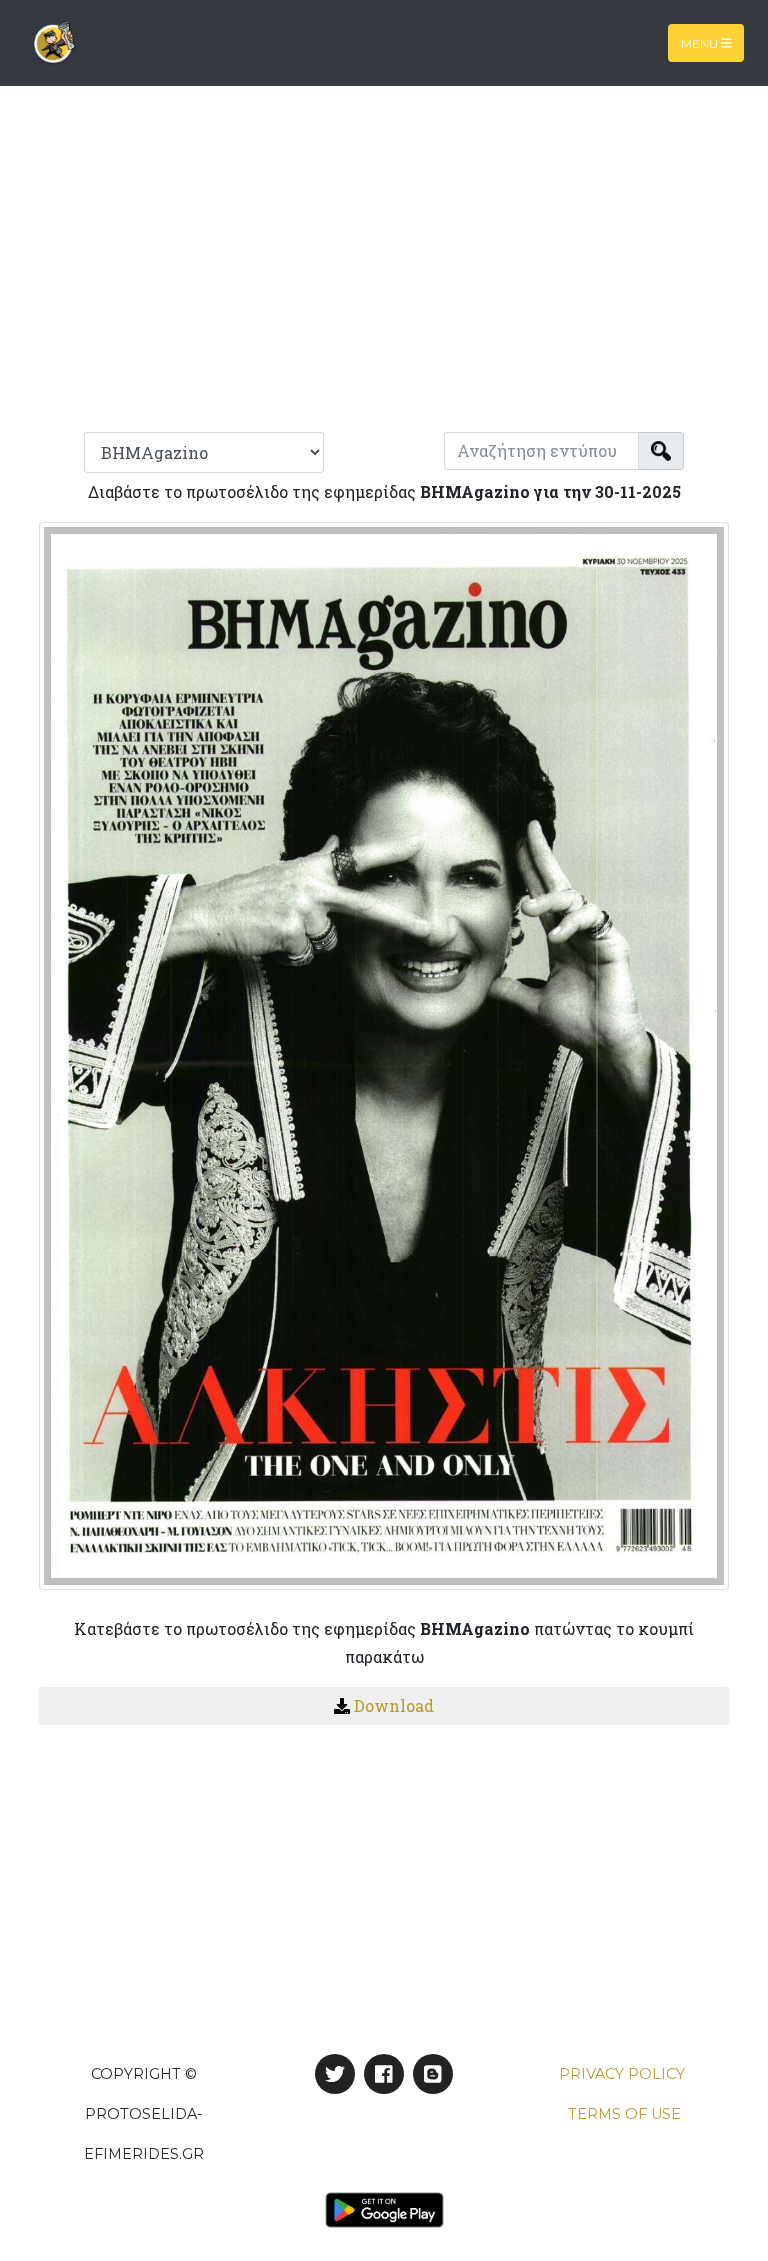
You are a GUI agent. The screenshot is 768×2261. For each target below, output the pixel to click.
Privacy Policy (622, 2074)
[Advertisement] (384, 268)
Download (394, 1705)
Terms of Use (624, 2114)
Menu (701, 42)
